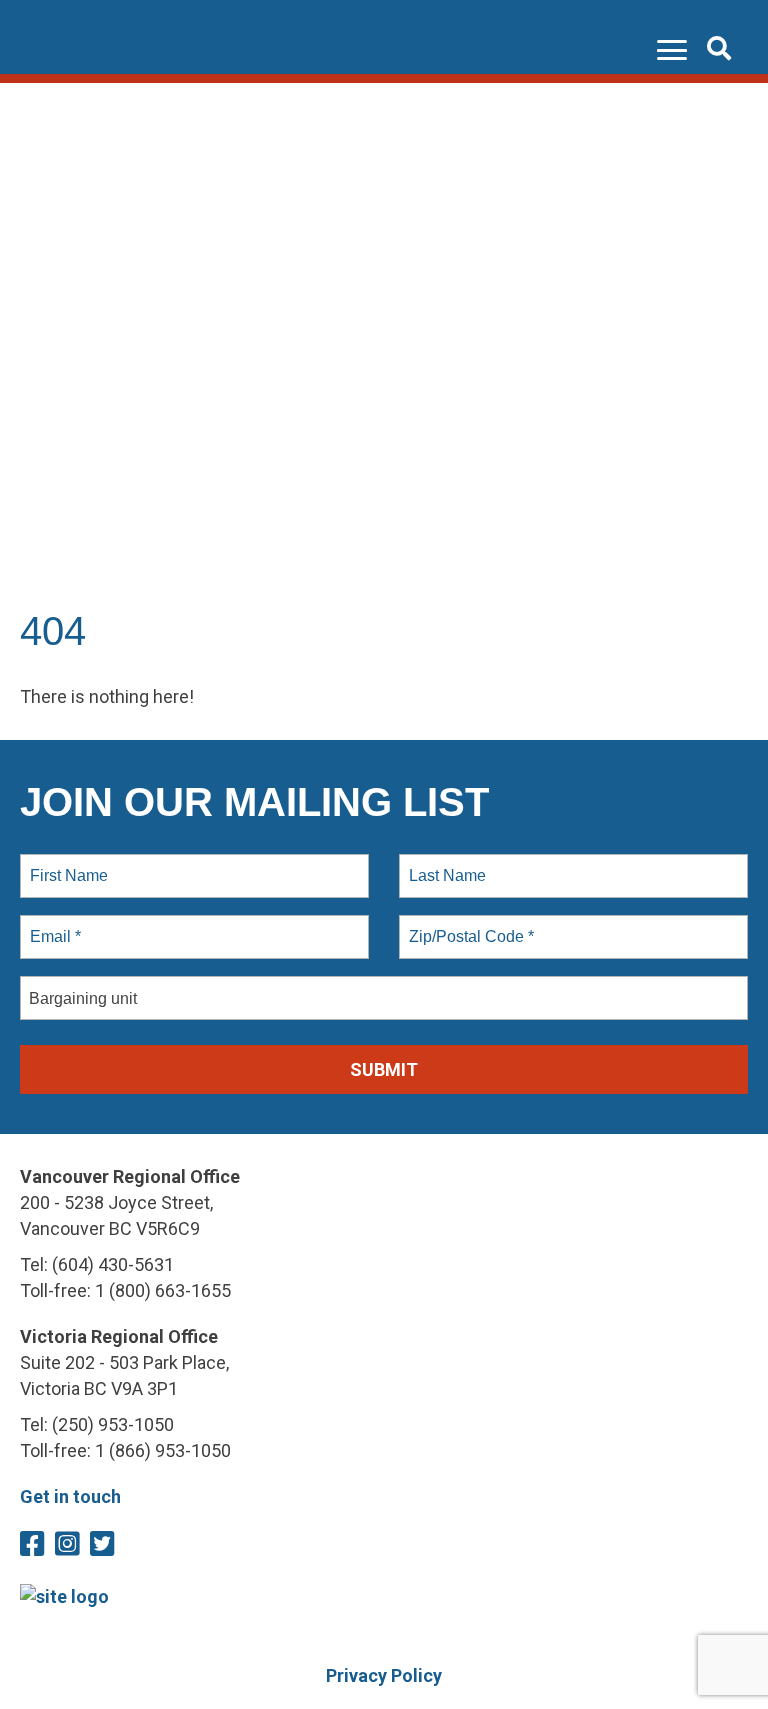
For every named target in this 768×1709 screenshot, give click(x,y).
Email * (53, 925)
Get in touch (70, 1496)
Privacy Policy (384, 1675)
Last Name (444, 864)
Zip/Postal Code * (467, 925)
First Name (67, 864)
